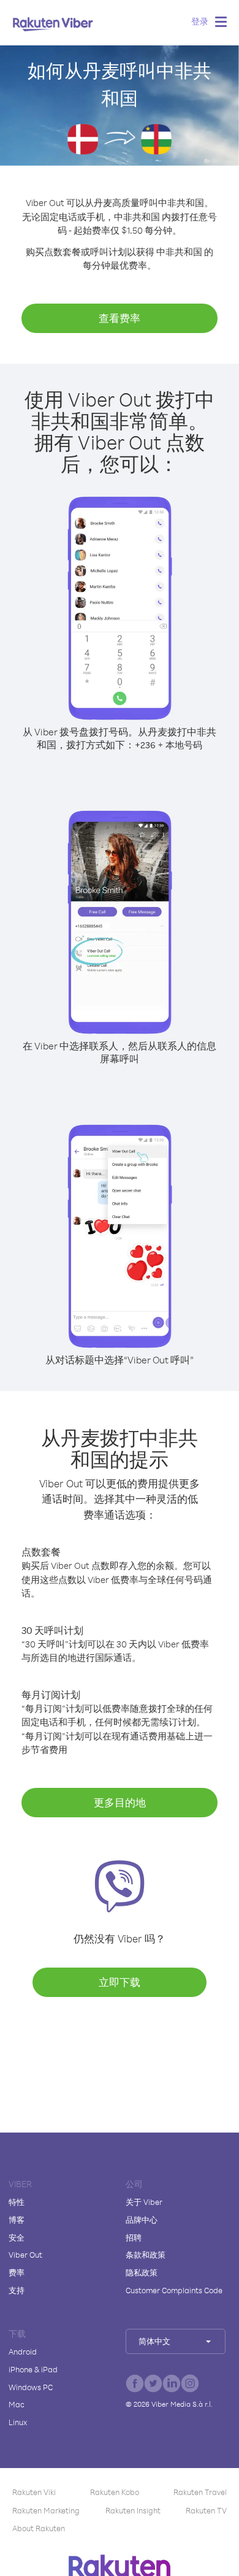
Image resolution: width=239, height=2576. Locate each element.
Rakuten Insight (133, 2510)
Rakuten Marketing (46, 2510)
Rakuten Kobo (115, 2492)
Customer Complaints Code (174, 2290)
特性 (17, 2202)
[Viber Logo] (53, 24)
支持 (17, 2290)
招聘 (134, 2237)
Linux (18, 2422)
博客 (17, 2220)
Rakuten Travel (200, 2492)
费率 (17, 2272)
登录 (200, 21)
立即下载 (120, 1982)
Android (23, 2352)
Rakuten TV (206, 2510)
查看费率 (120, 318)
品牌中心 (142, 2220)
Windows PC (31, 2387)
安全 (17, 2237)
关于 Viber (144, 2202)
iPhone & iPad (33, 2369)
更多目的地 (120, 1802)
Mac (17, 2404)
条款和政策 (146, 2255)
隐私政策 (142, 2272)
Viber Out (25, 2255)
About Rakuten (39, 2528)
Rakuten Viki (34, 2492)
